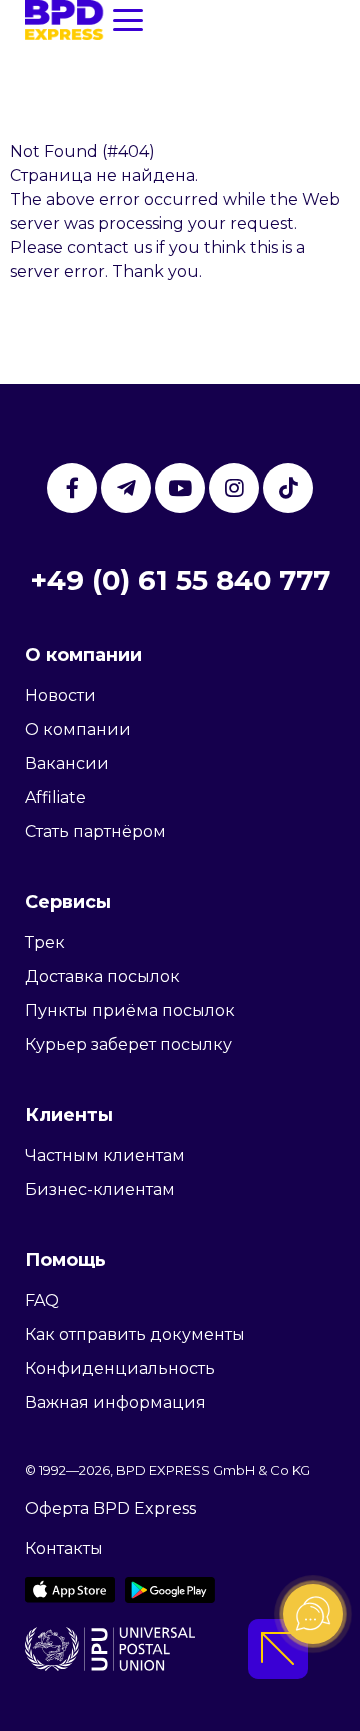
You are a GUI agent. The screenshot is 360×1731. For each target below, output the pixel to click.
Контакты (64, 1548)
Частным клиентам (105, 1155)
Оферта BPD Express (110, 1508)
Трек (45, 942)
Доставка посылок (102, 976)
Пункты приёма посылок (130, 1010)
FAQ (42, 1300)
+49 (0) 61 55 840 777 (180, 580)
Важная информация (115, 1402)
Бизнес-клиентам (100, 1189)
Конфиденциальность (120, 1368)
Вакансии (67, 763)
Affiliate (55, 797)
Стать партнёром (95, 831)
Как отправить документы (135, 1334)
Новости (60, 695)
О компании (78, 729)
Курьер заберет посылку (128, 1044)
